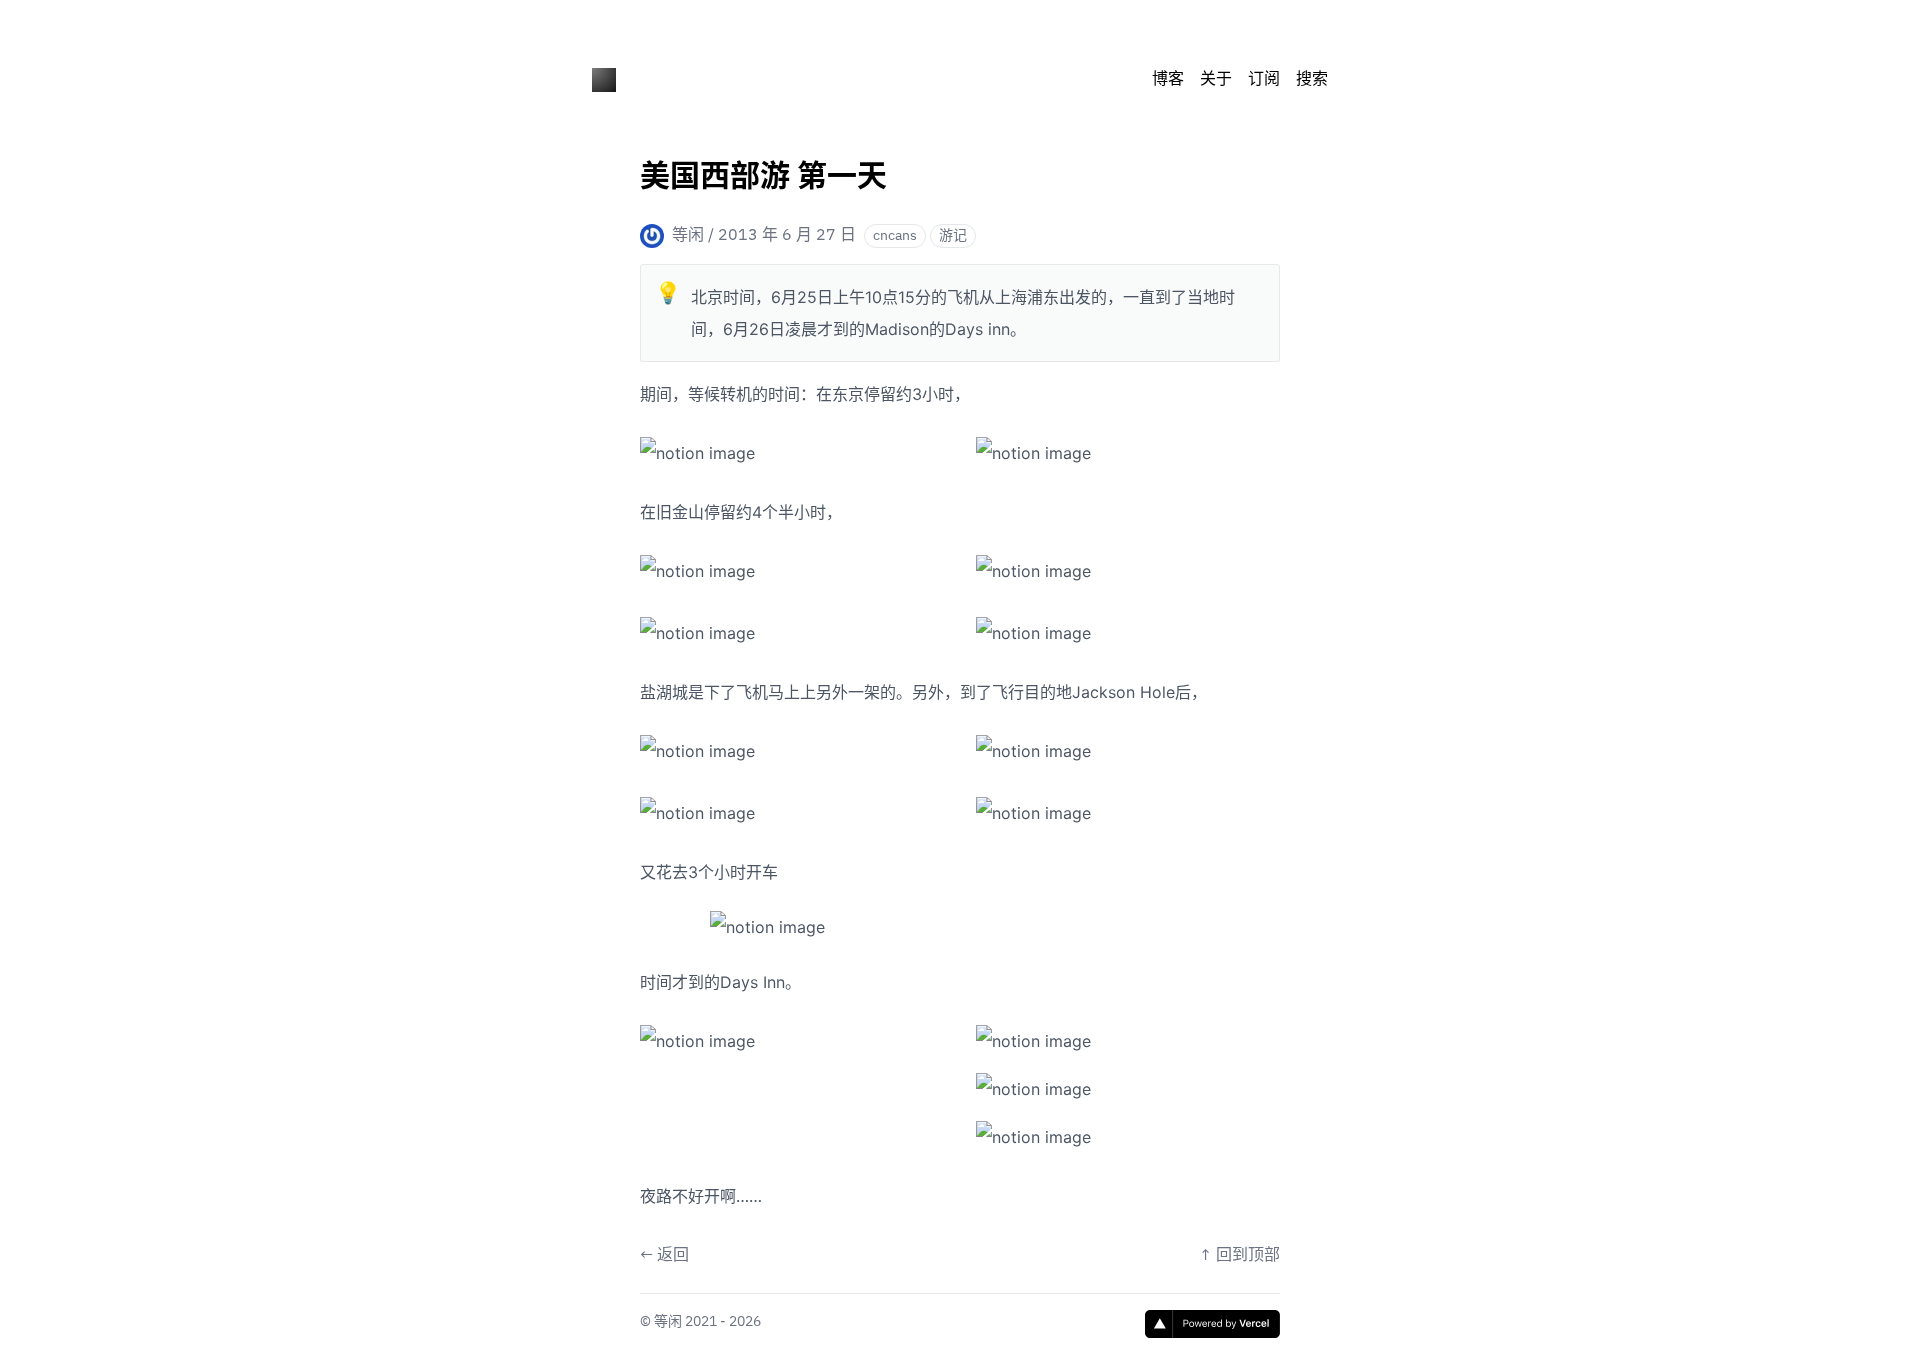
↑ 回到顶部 (1239, 1256)
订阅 (1264, 80)
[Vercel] (1212, 1324)
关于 (1216, 80)
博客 (1168, 80)
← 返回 (664, 1256)
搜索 (1312, 80)
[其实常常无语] (604, 80)
